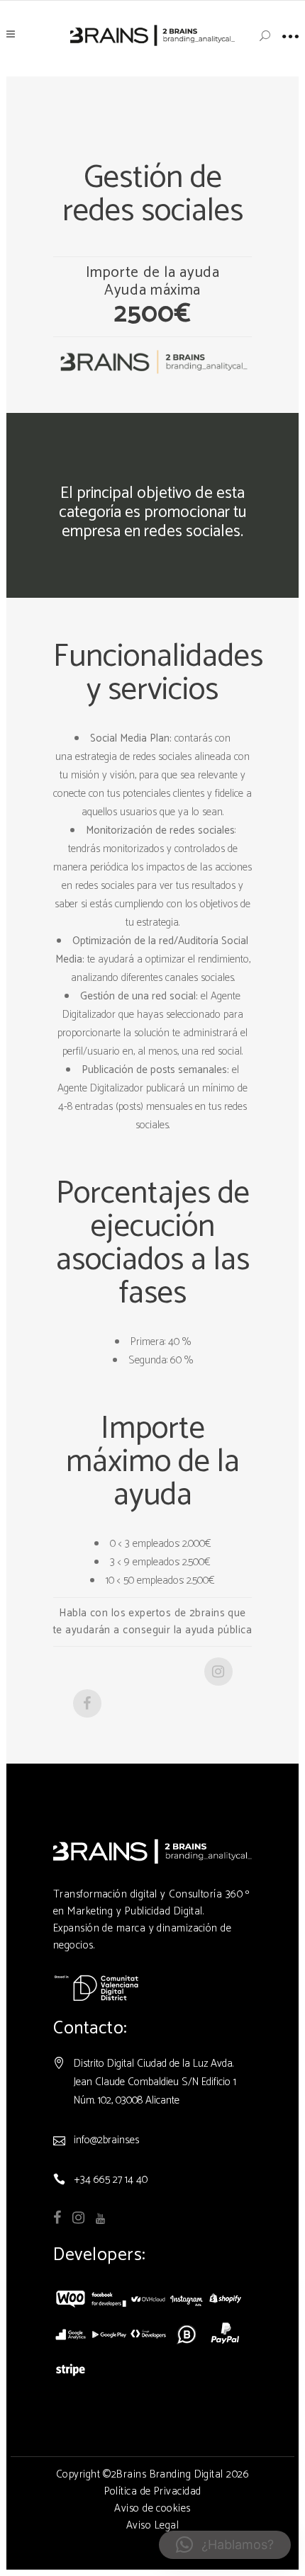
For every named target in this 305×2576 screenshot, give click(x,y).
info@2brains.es (106, 2140)
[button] (225, 2545)
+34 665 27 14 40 (111, 2180)
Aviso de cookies (152, 2508)
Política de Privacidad (153, 2491)
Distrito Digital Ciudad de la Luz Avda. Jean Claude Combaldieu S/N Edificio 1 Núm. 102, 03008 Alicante (155, 2082)
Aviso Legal (152, 2525)
